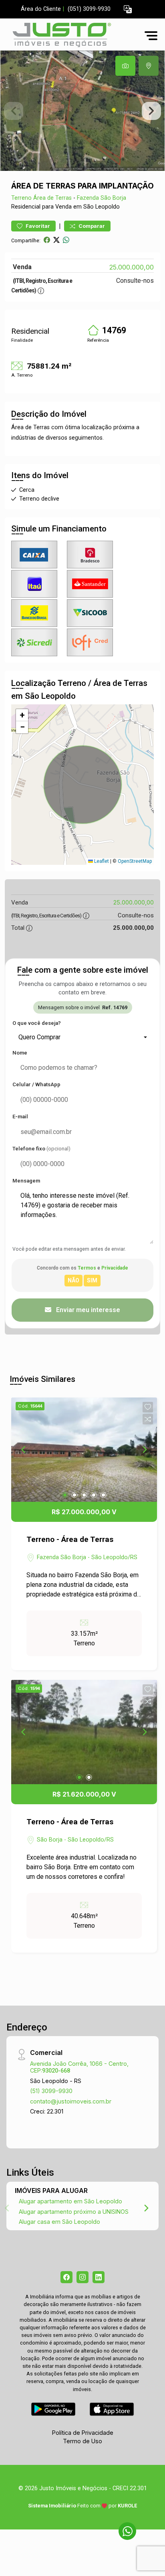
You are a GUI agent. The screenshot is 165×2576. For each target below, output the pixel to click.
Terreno (21, 198)
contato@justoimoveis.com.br (71, 2101)
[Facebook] (66, 2277)
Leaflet (101, 861)
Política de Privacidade (83, 2433)
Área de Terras (52, 198)
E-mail (20, 1117)
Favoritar (37, 226)
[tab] (125, 66)
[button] (128, 9)
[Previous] (24, 1450)
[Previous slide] (14, 111)
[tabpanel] (82, 111)
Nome (20, 1053)
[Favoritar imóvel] (148, 1407)
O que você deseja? (37, 1023)
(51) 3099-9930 (51, 2091)
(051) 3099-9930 (89, 9)
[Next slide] (151, 111)
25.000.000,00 (132, 267)
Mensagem (26, 1181)
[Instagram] (82, 2277)
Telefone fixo (41, 1149)
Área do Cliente (41, 9)
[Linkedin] (99, 2277)
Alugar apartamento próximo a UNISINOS (74, 2212)
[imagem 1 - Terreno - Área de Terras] (84, 1450)
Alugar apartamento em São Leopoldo (70, 2201)
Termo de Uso (82, 2441)
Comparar (91, 226)
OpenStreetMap (135, 861)
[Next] (144, 1450)
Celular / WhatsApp (36, 1084)
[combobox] (82, 1037)
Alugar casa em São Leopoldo (59, 2222)
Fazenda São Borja (102, 198)
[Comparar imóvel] (148, 1419)
